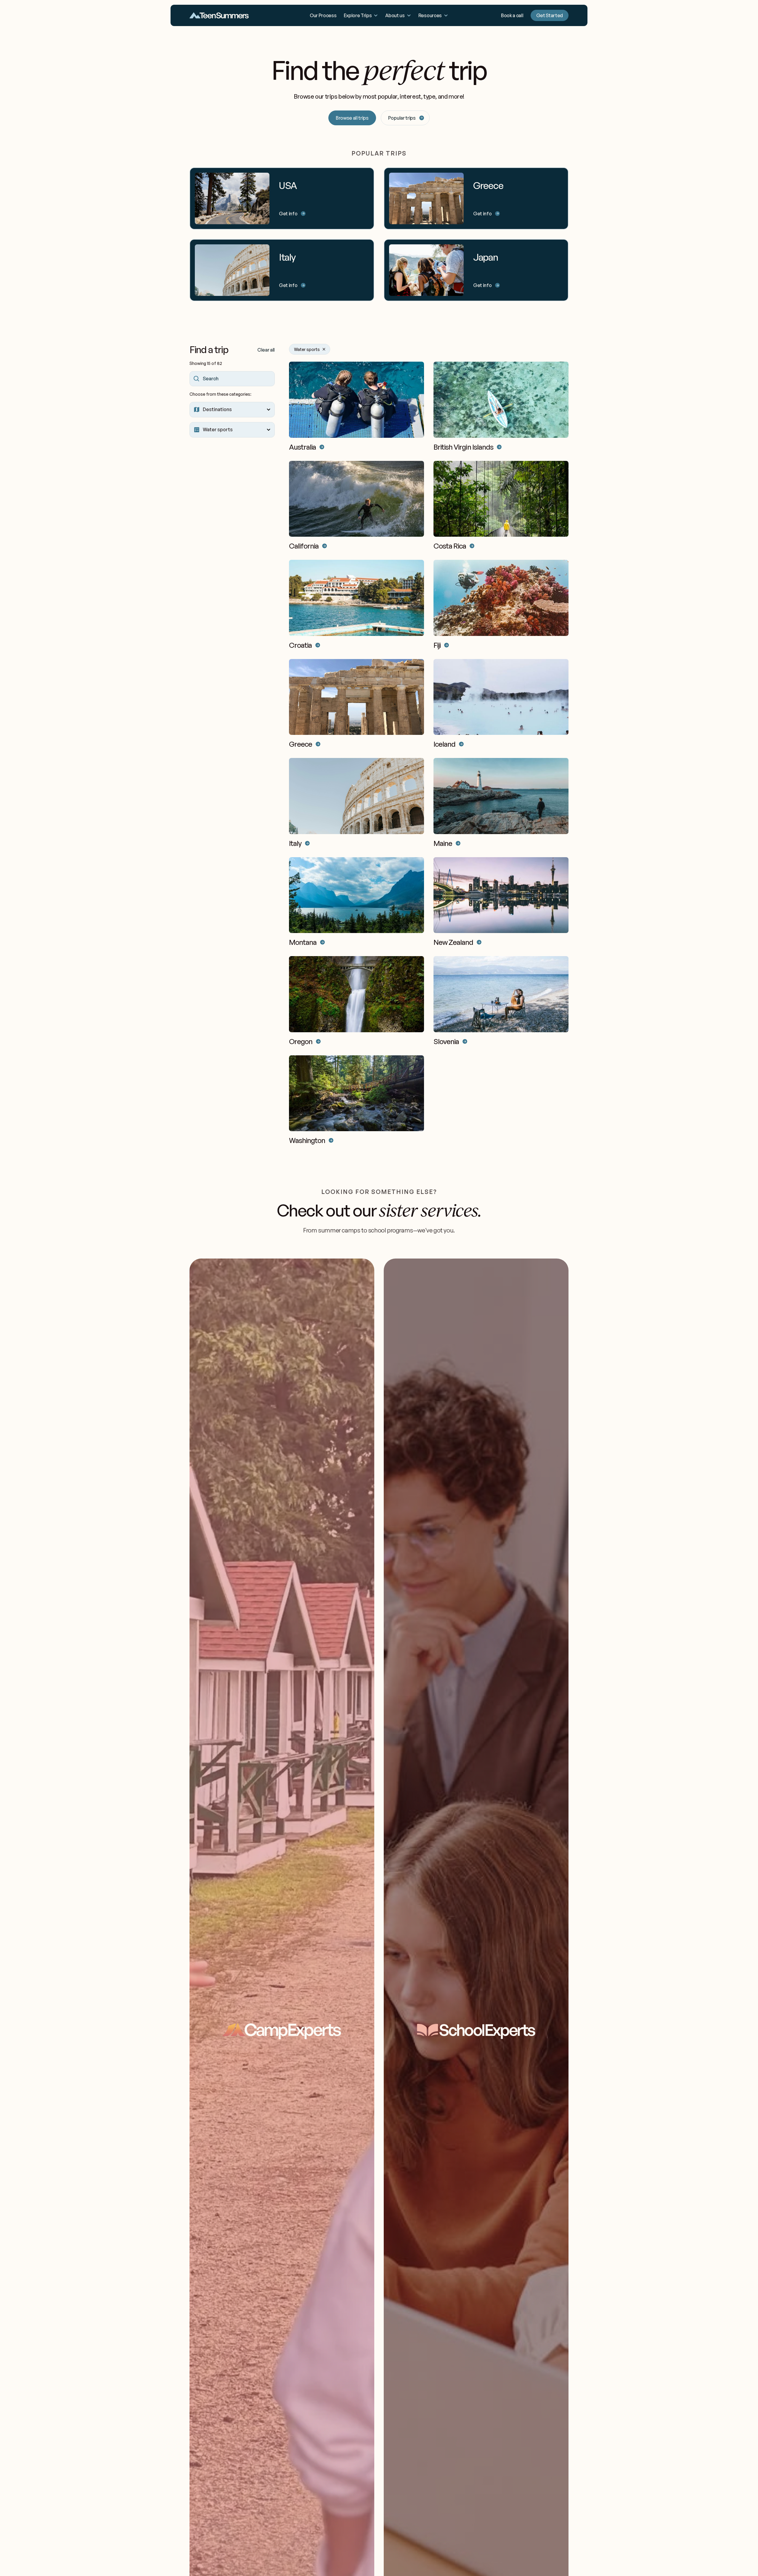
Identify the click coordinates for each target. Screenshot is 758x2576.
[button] (361, 15)
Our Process (323, 15)
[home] (219, 16)
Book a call (512, 15)
